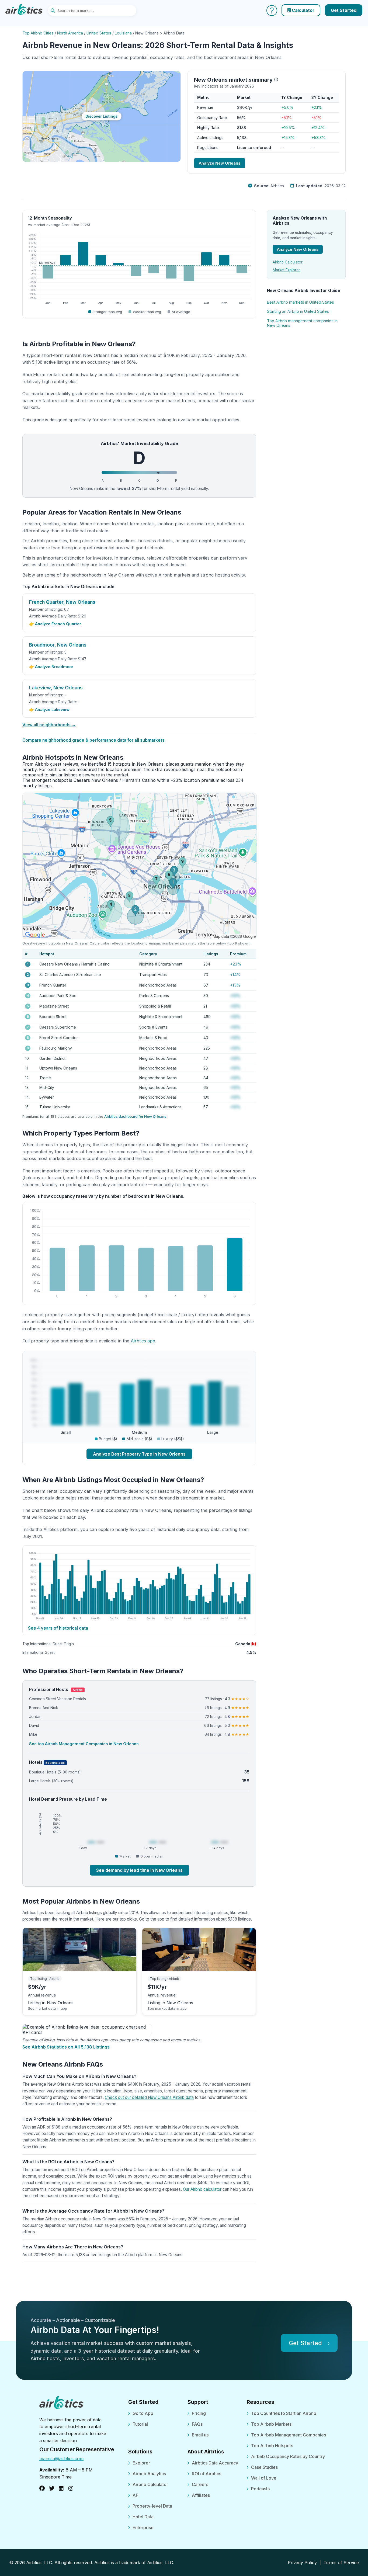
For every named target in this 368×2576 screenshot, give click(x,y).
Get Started (344, 10)
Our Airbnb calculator (202, 2189)
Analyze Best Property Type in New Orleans (139, 1454)
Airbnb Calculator (288, 262)
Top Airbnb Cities (38, 33)
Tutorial (140, 2424)
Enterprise (143, 2528)
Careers (200, 2484)
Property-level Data (152, 2506)
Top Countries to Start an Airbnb (284, 2413)
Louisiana (123, 33)
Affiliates (201, 2495)
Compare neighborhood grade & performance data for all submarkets (93, 740)
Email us (200, 2435)
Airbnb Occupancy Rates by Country (288, 2456)
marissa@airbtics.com (61, 2459)
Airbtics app (143, 1341)
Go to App (143, 2413)
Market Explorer (286, 270)
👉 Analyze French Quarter (55, 624)
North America (70, 33)
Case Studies (264, 2467)
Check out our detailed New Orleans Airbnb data (149, 2097)
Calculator (303, 10)
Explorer (141, 2463)
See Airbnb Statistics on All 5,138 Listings (66, 2047)
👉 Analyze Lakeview (49, 709)
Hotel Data (143, 2517)
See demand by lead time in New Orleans (139, 1870)
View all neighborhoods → (49, 725)
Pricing (199, 2413)
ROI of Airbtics (206, 2474)
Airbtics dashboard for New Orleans (135, 1116)
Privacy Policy (302, 2563)
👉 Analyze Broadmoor (51, 667)
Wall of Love (264, 2478)
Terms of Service (341, 2563)
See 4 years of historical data (58, 1628)
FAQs (197, 2424)
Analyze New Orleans (220, 163)
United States (99, 33)
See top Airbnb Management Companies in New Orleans (84, 1744)
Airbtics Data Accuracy (215, 2463)
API (136, 2495)
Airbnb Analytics (149, 2474)
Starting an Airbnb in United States (298, 311)
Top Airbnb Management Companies (289, 2435)
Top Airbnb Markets (271, 2424)
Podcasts (260, 2489)
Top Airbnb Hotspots (272, 2446)
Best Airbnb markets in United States (301, 302)
